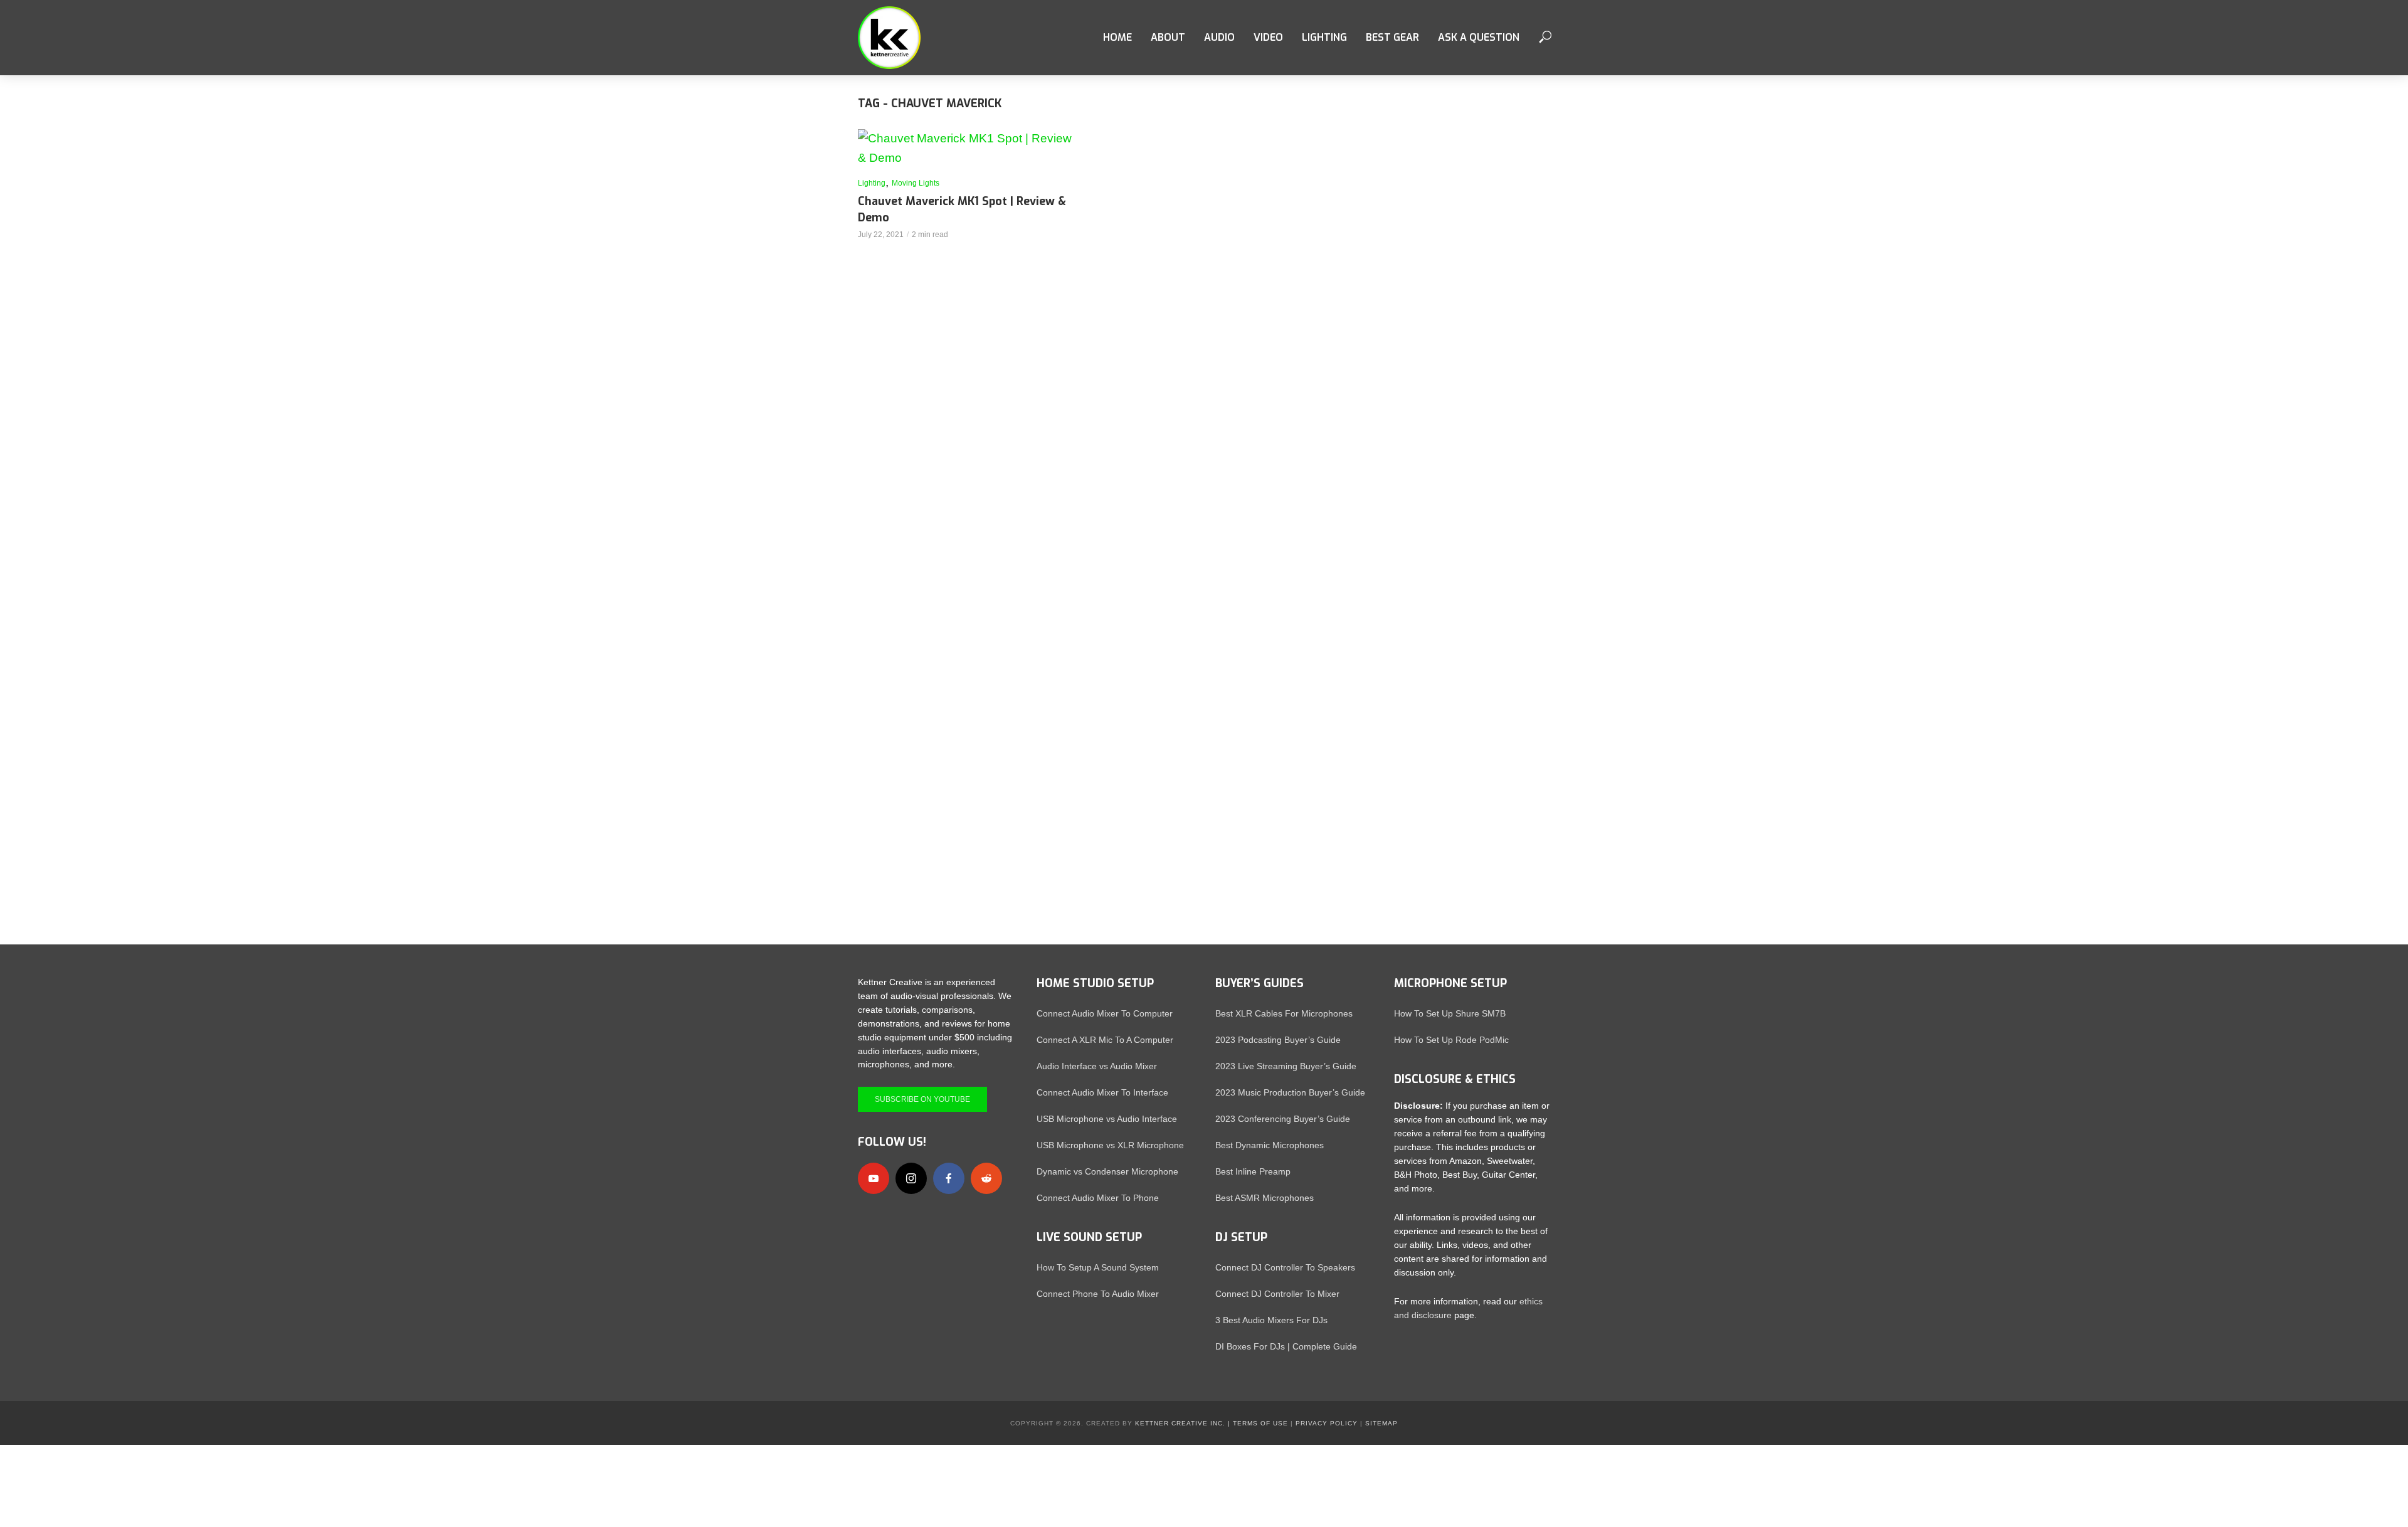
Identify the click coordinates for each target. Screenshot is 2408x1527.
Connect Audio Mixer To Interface (1102, 1092)
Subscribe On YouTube (922, 1099)
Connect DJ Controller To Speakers (1285, 1267)
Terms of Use (1260, 1423)
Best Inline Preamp (1253, 1171)
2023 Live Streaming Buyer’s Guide (1286, 1066)
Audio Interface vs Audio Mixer (1097, 1066)
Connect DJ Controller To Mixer (1277, 1294)
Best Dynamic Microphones (1270, 1145)
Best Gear (1392, 37)
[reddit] (986, 1178)
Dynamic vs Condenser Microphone (1107, 1171)
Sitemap (1381, 1423)
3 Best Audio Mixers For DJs (1271, 1320)
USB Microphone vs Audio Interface (1107, 1119)
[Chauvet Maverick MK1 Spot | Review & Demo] (966, 149)
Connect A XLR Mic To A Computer (1105, 1040)
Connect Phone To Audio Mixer (1098, 1294)
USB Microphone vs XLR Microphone (1110, 1145)
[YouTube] (874, 1178)
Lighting (872, 183)
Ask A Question (1479, 37)
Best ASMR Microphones (1265, 1198)
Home (1117, 37)
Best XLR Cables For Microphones (1284, 1013)
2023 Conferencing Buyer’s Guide (1283, 1119)
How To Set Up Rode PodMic (1451, 1040)
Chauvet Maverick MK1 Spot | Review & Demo (962, 209)
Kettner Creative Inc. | (1183, 1423)
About (1168, 37)
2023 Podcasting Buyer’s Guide (1278, 1040)
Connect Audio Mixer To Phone (1098, 1198)
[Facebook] (949, 1178)
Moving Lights (916, 183)
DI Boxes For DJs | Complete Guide (1286, 1346)
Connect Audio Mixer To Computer (1105, 1013)
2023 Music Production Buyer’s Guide (1290, 1092)
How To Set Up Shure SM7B (1450, 1013)
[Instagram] (911, 1178)
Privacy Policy (1327, 1423)
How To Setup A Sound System (1098, 1267)
